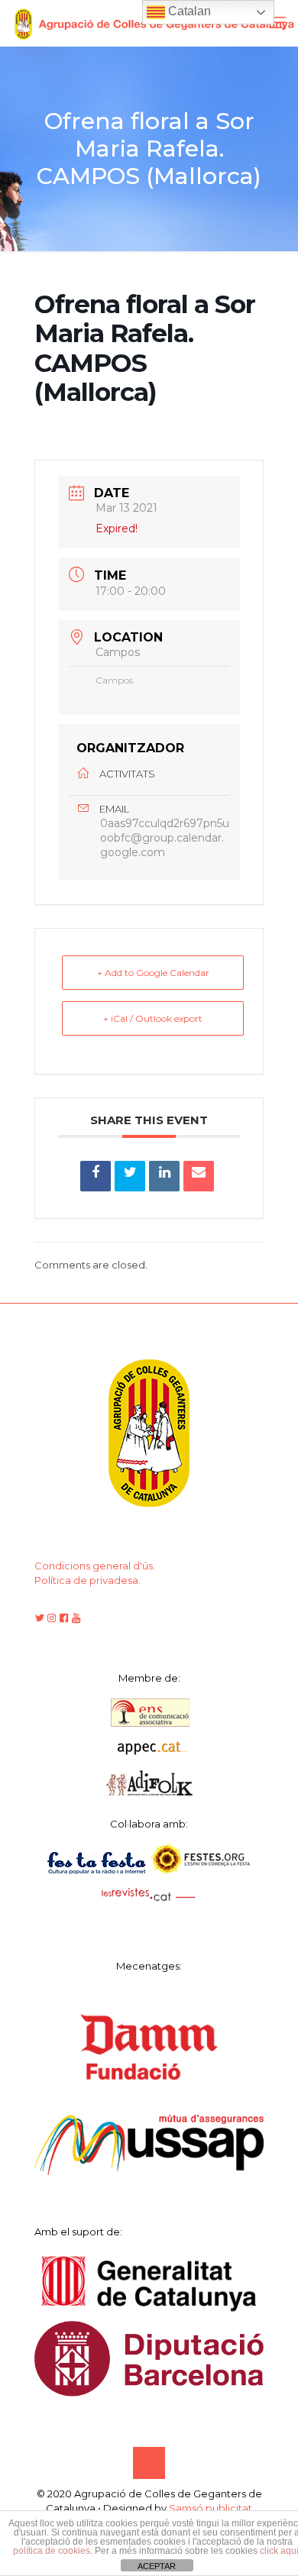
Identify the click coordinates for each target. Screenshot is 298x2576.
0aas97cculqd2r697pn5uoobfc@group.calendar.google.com (165, 838)
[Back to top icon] (149, 2463)
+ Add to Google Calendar (153, 973)
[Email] (199, 1176)
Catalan (188, 11)
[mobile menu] (277, 23)
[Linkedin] (164, 1176)
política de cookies (52, 2551)
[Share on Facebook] (96, 1176)
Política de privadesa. (87, 1580)
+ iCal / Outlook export (153, 1018)
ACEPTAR (157, 2566)
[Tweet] (130, 1176)
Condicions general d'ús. (95, 1566)
